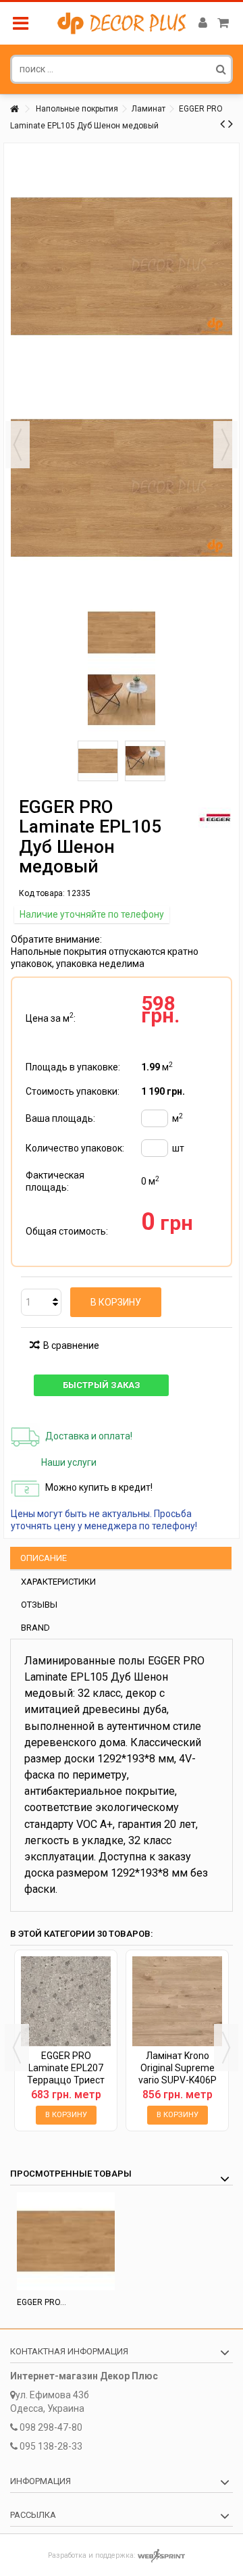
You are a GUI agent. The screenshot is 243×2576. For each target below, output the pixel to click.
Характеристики (58, 1582)
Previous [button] (17, 2048)
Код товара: (42, 893)
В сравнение (71, 1345)
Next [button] (226, 2048)
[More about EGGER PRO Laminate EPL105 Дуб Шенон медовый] (66, 2241)
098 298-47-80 (51, 2427)
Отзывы (39, 1605)
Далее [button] (225, 445)
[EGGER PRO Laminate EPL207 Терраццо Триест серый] (66, 2001)
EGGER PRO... (42, 2302)
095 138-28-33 (51, 2446)
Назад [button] (18, 445)
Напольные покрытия (77, 109)
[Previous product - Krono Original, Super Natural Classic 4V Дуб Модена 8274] (222, 124)
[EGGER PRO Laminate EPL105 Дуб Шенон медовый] (98, 761)
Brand (35, 1628)
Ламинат (148, 109)
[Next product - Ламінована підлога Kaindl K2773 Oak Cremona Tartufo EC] (231, 124)
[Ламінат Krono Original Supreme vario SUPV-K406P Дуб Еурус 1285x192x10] (177, 2001)
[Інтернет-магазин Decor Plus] (122, 23)
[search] (221, 69)
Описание (44, 1558)
